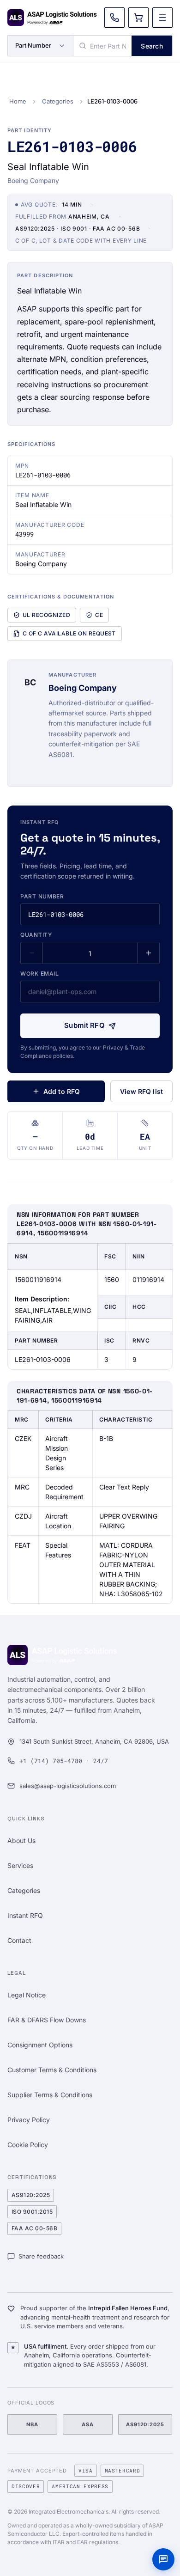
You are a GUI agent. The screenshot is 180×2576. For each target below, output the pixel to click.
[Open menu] (162, 18)
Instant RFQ (25, 1915)
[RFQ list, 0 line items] (138, 18)
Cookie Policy (28, 2145)
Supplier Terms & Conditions (50, 2095)
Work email (40, 974)
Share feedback (41, 2256)
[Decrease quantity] (32, 953)
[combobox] (102, 46)
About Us (21, 1840)
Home (18, 101)
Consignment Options (40, 2045)
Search (152, 46)
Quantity (36, 935)
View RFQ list (141, 1091)
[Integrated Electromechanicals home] (52, 18)
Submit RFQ (84, 1025)
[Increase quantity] (148, 953)
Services (20, 1865)
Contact (19, 1940)
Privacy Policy (29, 2120)
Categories (58, 101)
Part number (42, 896)
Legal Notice (27, 1995)
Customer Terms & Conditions (52, 2070)
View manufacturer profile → (93, 770)
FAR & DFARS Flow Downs (47, 2020)
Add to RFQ (62, 1091)
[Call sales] (114, 18)
